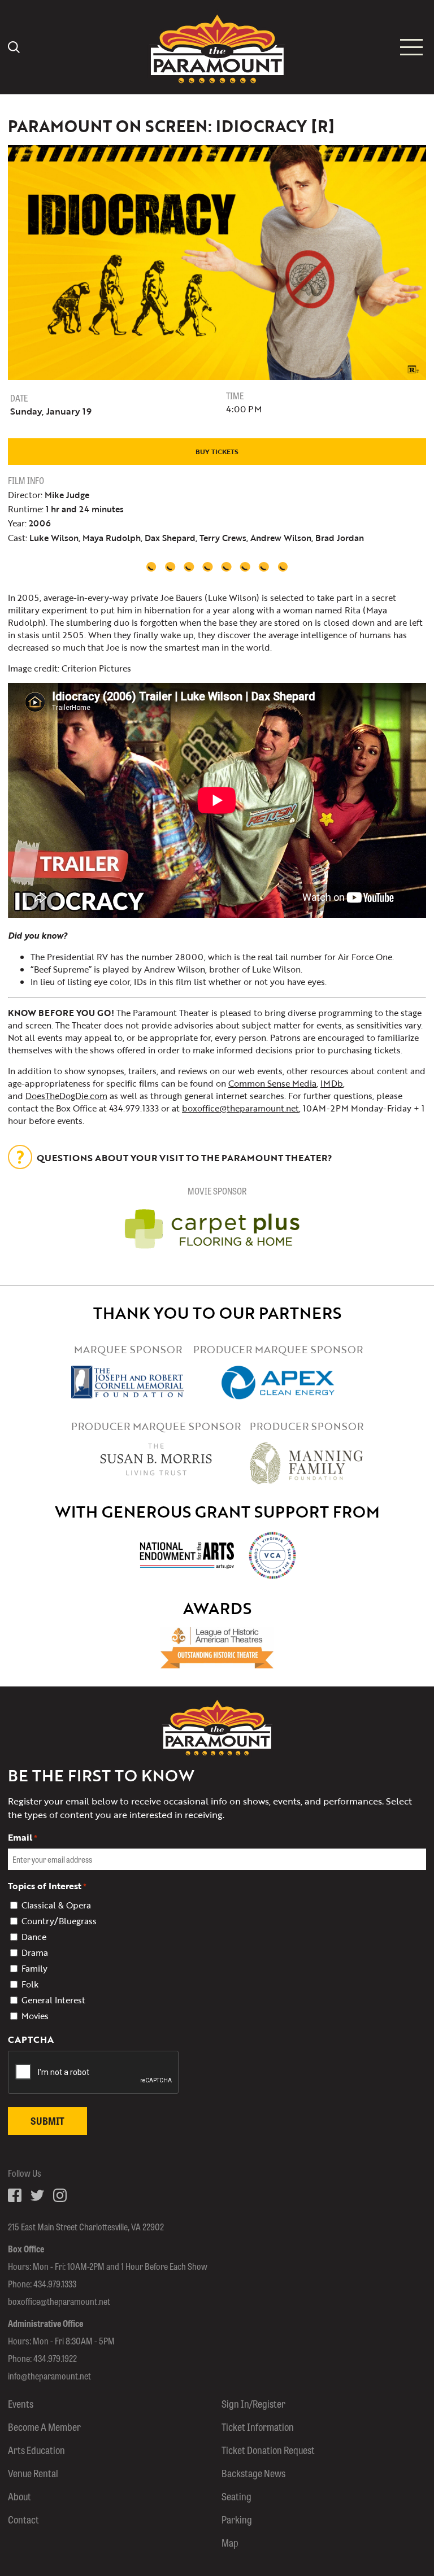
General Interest (53, 2000)
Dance (34, 1937)
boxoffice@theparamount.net (240, 1108)
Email (23, 1837)
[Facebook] (15, 2195)
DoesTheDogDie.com (66, 1096)
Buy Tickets (217, 451)
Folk (30, 1984)
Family (34, 1968)
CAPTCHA (31, 2039)
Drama (35, 1952)
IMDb (332, 1083)
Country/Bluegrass (59, 1921)
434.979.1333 (55, 2284)
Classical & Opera (56, 1905)
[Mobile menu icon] (411, 47)
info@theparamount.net (49, 2376)
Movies (35, 2016)
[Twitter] (37, 2195)
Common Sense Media (272, 1083)
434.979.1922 (55, 2358)
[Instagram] (60, 2195)
